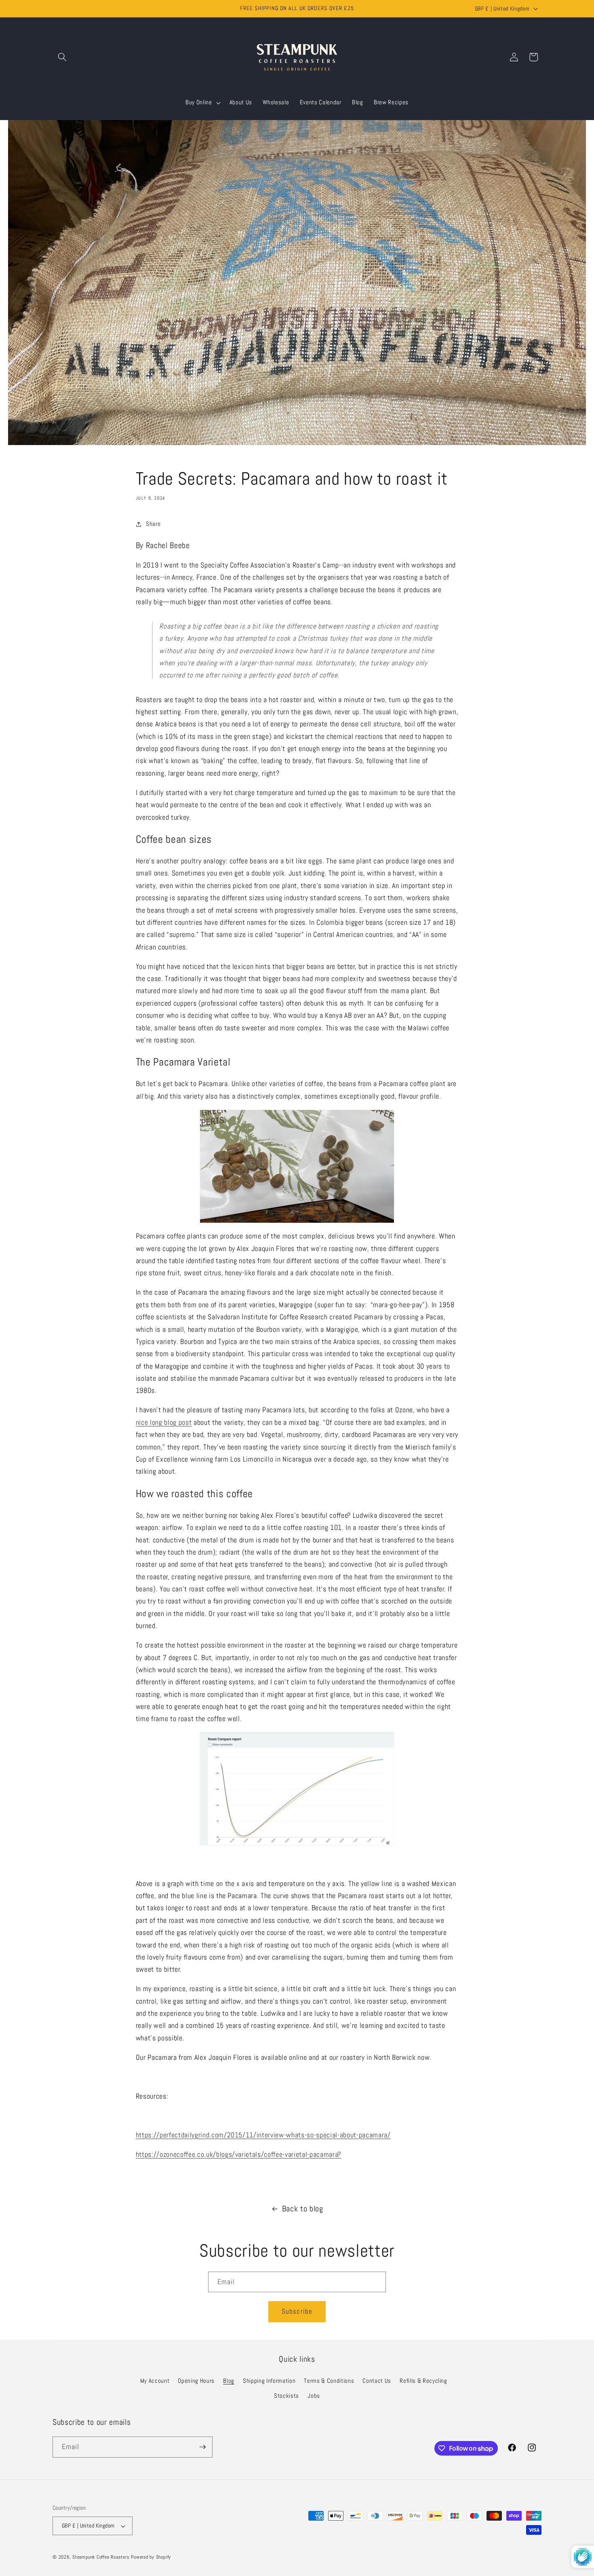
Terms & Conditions (329, 2381)
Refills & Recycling (423, 2381)
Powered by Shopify (151, 2557)
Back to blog (303, 2209)
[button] (62, 57)
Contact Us (377, 2381)
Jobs (314, 2396)
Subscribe (297, 2311)
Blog (229, 2381)
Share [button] (153, 524)
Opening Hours (196, 2381)
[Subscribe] (202, 2447)
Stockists (286, 2396)
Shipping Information (269, 2381)
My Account (155, 2381)
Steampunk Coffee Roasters (101, 2557)
